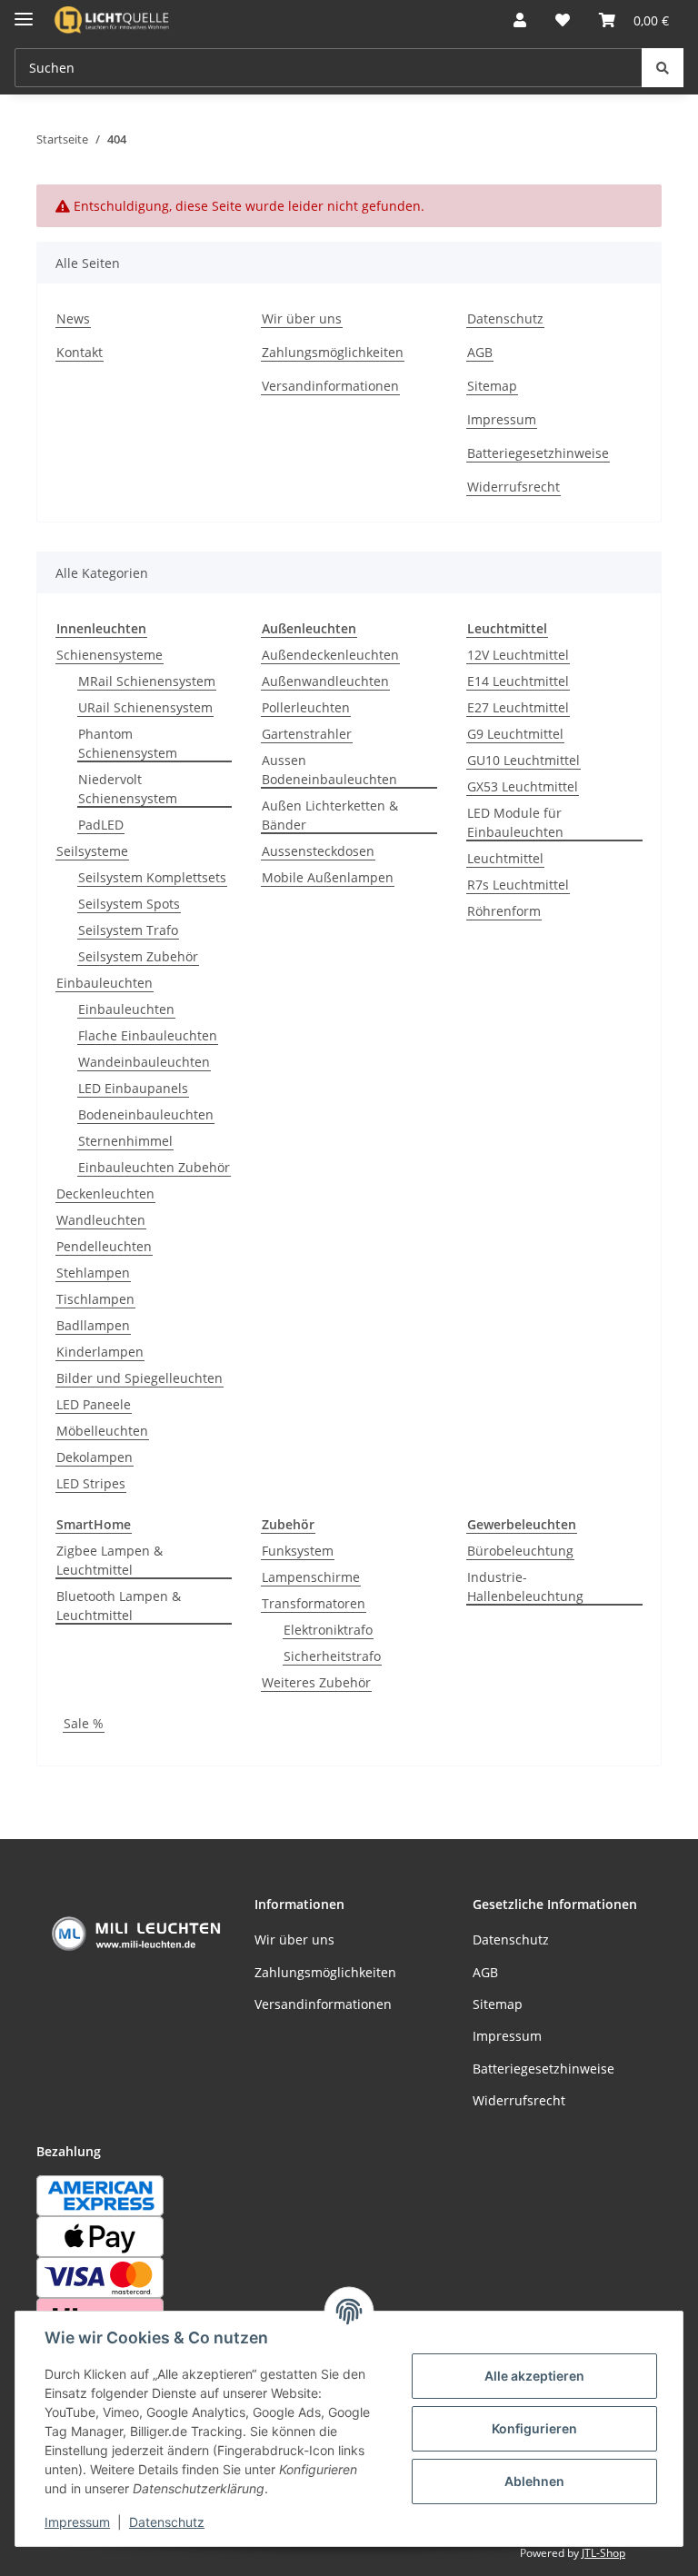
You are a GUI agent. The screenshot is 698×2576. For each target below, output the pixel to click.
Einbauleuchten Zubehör (154, 1167)
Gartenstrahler (307, 734)
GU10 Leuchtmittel (523, 760)
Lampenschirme (311, 1577)
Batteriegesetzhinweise (538, 453)
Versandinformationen (330, 386)
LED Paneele (94, 1404)
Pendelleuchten (104, 1246)
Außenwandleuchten (325, 681)
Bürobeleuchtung (520, 1551)
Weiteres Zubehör (316, 1682)
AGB (480, 352)
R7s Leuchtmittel (518, 885)
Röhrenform (504, 911)
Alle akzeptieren (534, 2376)
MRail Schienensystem (147, 681)
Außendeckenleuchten (330, 655)
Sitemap (492, 386)
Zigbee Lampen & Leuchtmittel (110, 1560)
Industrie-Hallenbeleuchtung (525, 1586)
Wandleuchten (101, 1220)
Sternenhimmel (125, 1141)
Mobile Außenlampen (328, 877)
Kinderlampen (100, 1352)
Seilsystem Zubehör (138, 956)
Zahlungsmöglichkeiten (333, 352)
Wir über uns (302, 318)
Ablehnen (534, 2481)
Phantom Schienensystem (128, 743)
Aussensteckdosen (318, 851)
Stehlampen (93, 1273)
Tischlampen (95, 1299)
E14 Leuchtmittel (518, 681)
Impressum (77, 2522)
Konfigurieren (534, 2428)
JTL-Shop (603, 2553)
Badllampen (93, 1325)
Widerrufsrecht (514, 487)
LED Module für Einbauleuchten (515, 822)
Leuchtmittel (505, 858)
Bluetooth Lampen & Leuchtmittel (119, 1606)
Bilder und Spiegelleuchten (140, 1378)
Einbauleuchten (105, 983)
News (73, 318)
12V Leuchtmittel (518, 655)
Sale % (84, 1723)
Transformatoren (314, 1603)
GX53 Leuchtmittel (523, 786)
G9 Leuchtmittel (515, 734)
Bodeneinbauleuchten (146, 1114)
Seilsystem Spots (129, 904)
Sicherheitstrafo (332, 1656)
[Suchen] (663, 68)
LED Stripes (91, 1483)
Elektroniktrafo (328, 1630)
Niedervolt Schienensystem (128, 789)
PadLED (101, 825)
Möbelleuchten (102, 1431)
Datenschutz (167, 2522)
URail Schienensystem (145, 707)
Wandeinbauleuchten (144, 1062)
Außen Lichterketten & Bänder (330, 815)
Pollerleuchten (306, 707)
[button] (520, 20)
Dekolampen (95, 1457)
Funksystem (298, 1551)
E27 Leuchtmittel (518, 707)
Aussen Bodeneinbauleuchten (329, 770)
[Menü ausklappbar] (24, 11)
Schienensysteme (110, 655)
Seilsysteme (92, 851)
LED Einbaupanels (133, 1088)
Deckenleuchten (105, 1194)
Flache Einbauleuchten (148, 1035)
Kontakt (80, 352)
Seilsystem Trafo (128, 930)
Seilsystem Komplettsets (152, 877)
